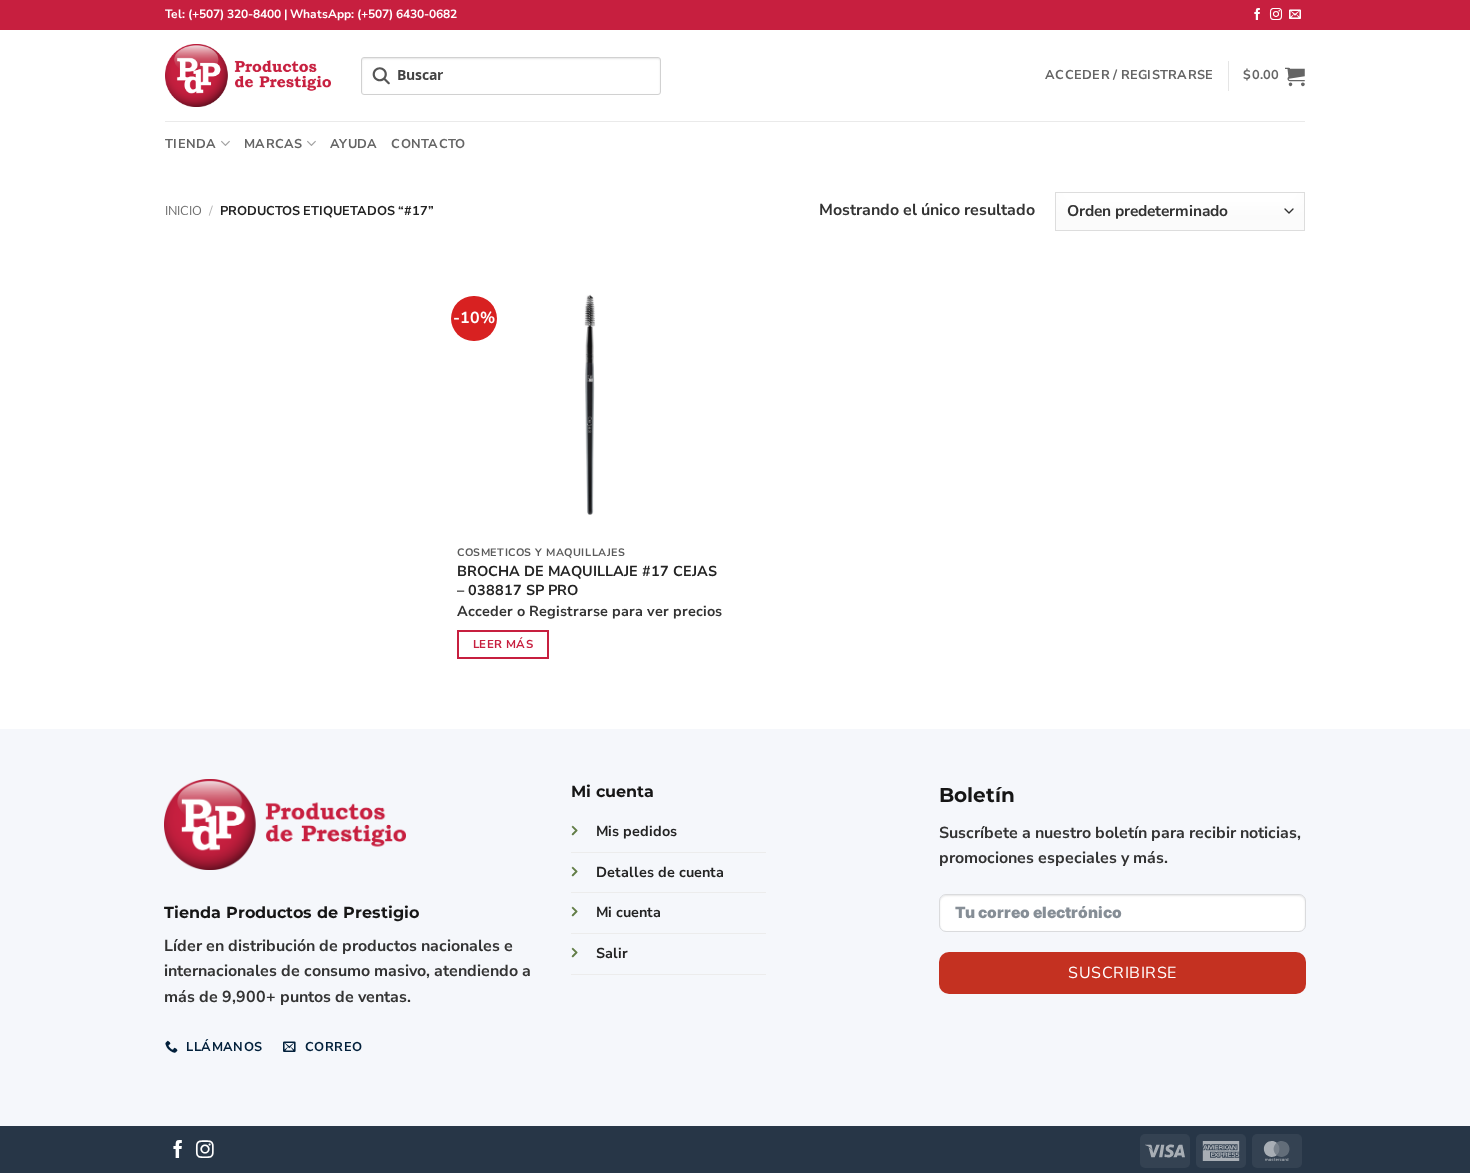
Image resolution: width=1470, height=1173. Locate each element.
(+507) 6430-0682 (407, 14)
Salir (612, 953)
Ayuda (353, 144)
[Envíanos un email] (1295, 15)
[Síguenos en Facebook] (1257, 15)
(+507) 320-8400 (234, 14)
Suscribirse (1122, 973)
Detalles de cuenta (660, 872)
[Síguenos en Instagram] (1276, 15)
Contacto (428, 144)
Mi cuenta (628, 912)
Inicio (183, 211)
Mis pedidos (636, 831)
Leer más (503, 644)
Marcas (273, 144)
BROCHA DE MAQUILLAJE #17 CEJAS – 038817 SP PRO (587, 580)
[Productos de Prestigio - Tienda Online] (248, 75)
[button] (1129, 75)
